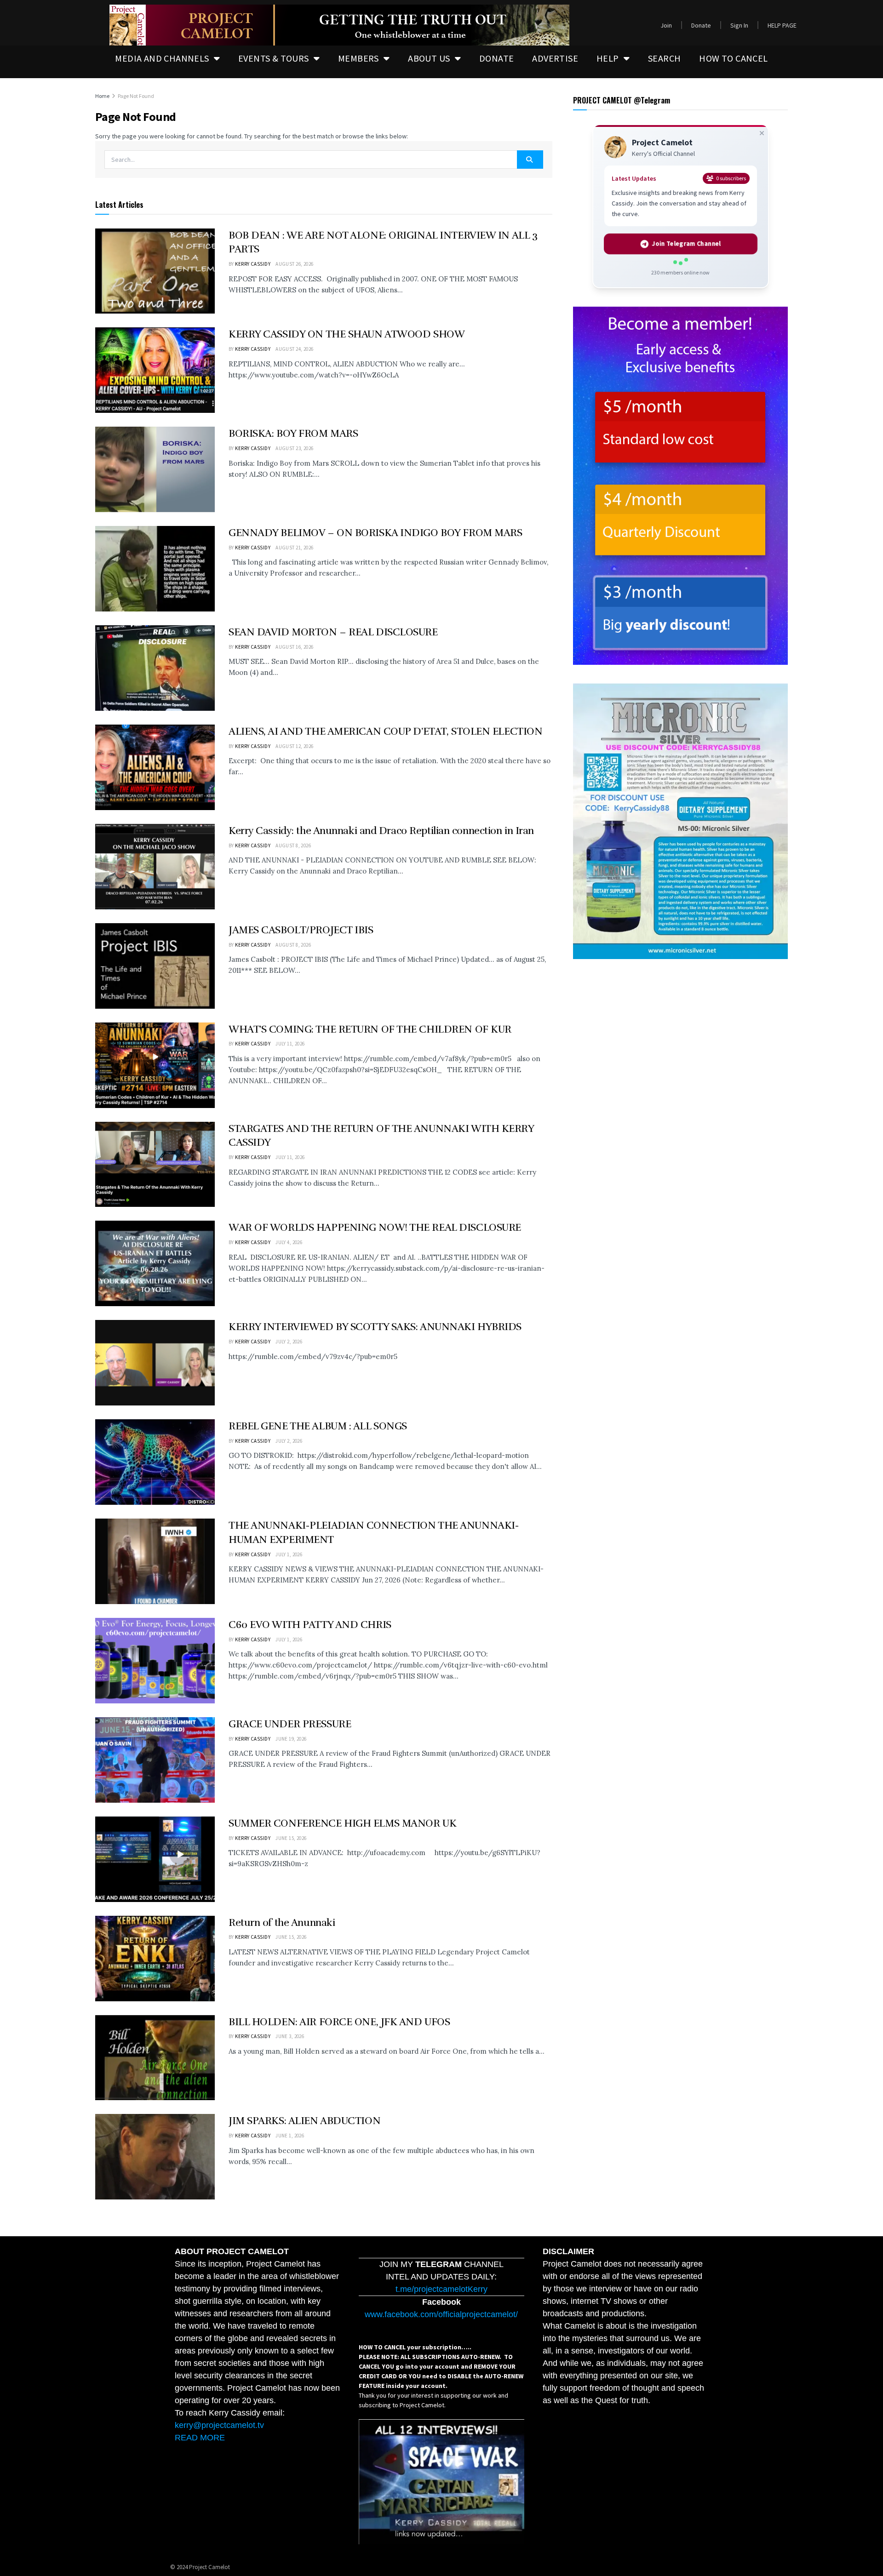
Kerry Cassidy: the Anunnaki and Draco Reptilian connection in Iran (381, 831)
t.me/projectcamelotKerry (441, 2289)
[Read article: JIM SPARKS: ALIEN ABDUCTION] (155, 2157)
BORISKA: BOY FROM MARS (293, 433)
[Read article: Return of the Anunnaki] (155, 1959)
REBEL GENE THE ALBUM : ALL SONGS (318, 1426)
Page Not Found (136, 96)
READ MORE (200, 2438)
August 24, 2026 (295, 349)
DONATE (496, 58)
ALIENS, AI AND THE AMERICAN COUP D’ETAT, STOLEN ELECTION (385, 731)
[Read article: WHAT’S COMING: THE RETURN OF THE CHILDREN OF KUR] (155, 1065)
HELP (608, 58)
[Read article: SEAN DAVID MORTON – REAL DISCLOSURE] (155, 668)
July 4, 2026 (289, 1242)
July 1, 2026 (289, 1554)
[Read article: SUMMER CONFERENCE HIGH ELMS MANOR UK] (155, 1859)
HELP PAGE (782, 25)
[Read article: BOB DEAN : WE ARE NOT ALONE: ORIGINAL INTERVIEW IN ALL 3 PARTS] (155, 271)
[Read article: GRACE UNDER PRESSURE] (155, 1760)
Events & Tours (274, 58)
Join (666, 25)
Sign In (739, 25)
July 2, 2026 (289, 1342)
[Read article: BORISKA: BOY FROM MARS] (155, 469)
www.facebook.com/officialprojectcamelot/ (441, 2314)
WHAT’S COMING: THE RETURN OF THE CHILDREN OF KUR (370, 1029)
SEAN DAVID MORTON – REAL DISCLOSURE (333, 632)
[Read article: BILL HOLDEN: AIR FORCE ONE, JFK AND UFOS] (155, 2058)
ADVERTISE (555, 58)
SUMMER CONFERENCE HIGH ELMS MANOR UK (342, 1823)
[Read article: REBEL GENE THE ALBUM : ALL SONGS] (155, 1462)
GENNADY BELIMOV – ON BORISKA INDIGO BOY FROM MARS (375, 533)
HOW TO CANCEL (733, 58)
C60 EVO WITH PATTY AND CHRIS (310, 1625)
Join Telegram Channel (686, 244)
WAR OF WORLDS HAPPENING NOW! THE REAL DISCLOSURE (375, 1227)
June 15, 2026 (291, 1838)
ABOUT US (429, 58)
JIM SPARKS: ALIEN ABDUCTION (304, 2121)
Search (664, 58)
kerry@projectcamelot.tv (219, 2425)
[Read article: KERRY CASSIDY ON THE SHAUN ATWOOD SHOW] (155, 370)
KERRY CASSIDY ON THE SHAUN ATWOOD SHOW (347, 334)
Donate (701, 25)
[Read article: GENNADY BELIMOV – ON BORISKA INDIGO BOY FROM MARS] (155, 569)
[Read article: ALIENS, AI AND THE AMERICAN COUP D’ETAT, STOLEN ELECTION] (155, 767)
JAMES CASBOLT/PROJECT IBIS (301, 930)
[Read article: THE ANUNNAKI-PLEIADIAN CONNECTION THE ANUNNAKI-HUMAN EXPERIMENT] (155, 1561)
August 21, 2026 (295, 548)
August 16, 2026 (295, 647)
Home (102, 96)
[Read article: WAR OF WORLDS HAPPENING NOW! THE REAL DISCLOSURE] (155, 1263)
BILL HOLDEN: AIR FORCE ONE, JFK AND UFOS (339, 2022)
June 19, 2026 (291, 1739)
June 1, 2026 (290, 2136)
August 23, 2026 (295, 448)
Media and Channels (162, 58)
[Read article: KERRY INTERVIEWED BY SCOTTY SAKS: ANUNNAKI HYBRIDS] (155, 1363)
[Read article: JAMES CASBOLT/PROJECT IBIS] (155, 966)
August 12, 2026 (295, 746)
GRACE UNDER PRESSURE (290, 1724)
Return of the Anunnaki (282, 1922)
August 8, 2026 (293, 845)
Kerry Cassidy (253, 264)
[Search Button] (530, 160)
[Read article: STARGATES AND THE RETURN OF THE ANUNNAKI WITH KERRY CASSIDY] (155, 1165)
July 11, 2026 (290, 1044)
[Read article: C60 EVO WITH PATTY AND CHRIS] (155, 1661)
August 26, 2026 (295, 264)
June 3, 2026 (290, 2036)
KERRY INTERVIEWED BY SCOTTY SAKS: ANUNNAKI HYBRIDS (375, 1327)
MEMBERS (358, 58)
